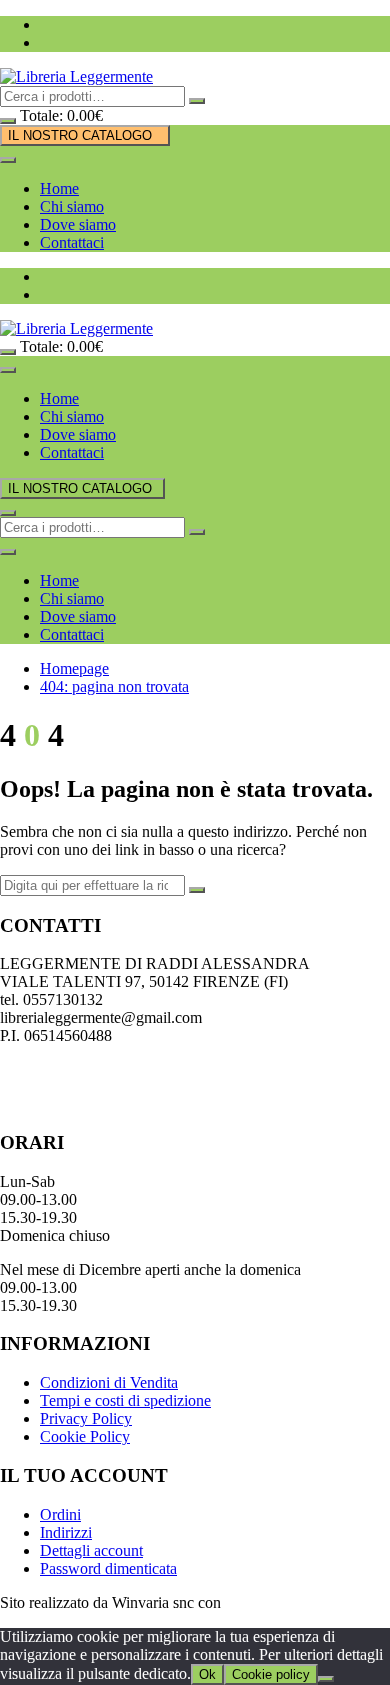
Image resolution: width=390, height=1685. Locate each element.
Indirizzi (66, 1532)
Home (59, 188)
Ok (207, 1674)
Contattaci (72, 242)
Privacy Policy (86, 1418)
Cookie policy (271, 1674)
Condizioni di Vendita (109, 1382)
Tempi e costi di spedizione (125, 1400)
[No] (326, 1679)
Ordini (60, 1514)
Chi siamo (72, 206)
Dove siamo (78, 224)
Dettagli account (91, 1550)
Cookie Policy (85, 1436)
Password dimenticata (108, 1568)
